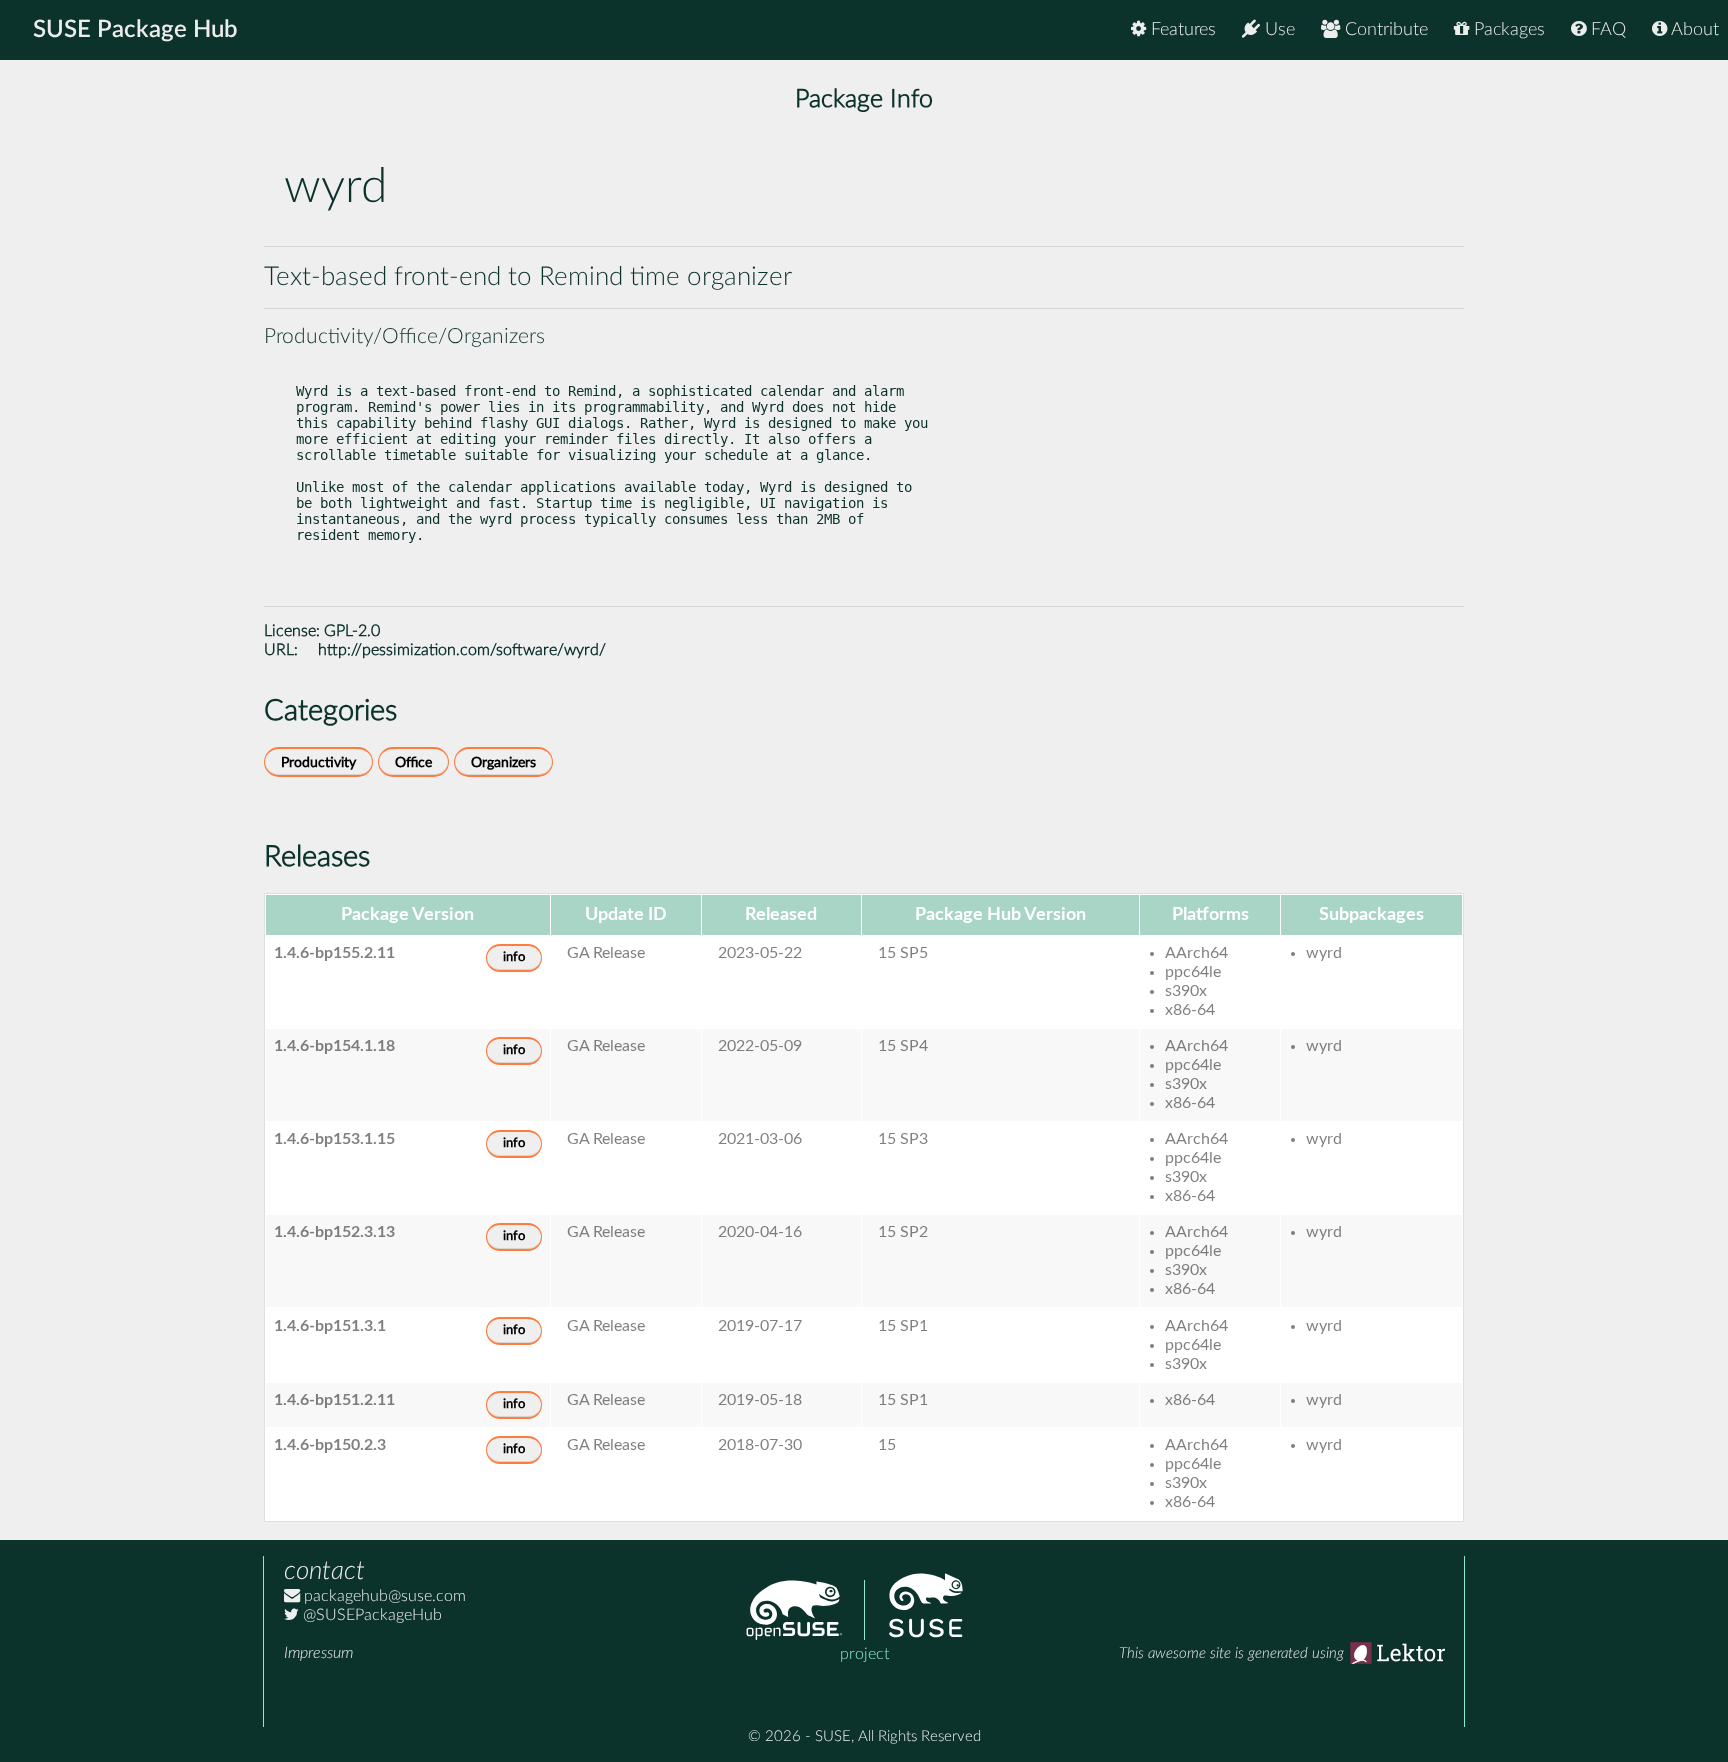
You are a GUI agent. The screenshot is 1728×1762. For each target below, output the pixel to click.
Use (1277, 30)
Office (413, 762)
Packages (1507, 30)
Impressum (318, 1653)
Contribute (1384, 30)
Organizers (503, 762)
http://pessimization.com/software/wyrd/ (462, 650)
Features (1181, 30)
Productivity (318, 762)
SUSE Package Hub (135, 30)
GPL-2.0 (352, 631)
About (1693, 30)
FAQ (1606, 30)
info (514, 957)
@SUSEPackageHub (370, 1615)
